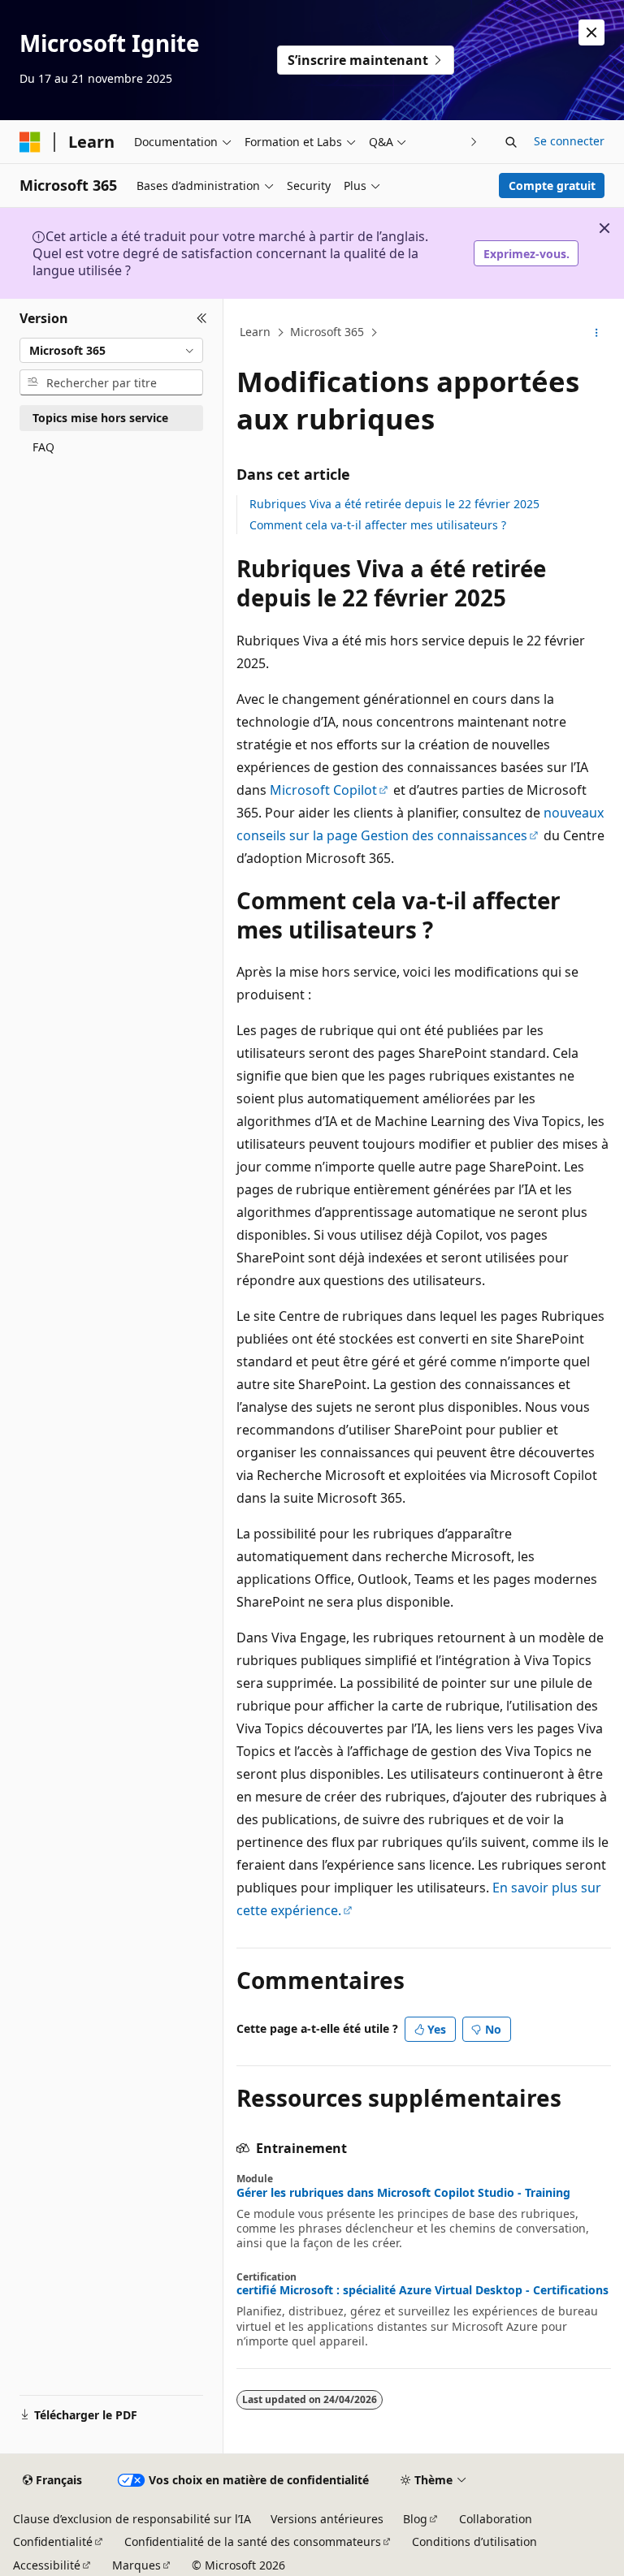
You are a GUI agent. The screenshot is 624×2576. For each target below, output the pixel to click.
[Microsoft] (30, 142)
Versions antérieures (327, 2519)
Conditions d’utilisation (474, 2541)
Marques (136, 2565)
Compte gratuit (552, 186)
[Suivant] (474, 142)
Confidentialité (53, 2541)
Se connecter (569, 141)
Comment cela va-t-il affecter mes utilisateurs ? (378, 525)
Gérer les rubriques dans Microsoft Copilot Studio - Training (403, 2193)
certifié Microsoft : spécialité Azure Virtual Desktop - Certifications (422, 2290)
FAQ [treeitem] (43, 447)
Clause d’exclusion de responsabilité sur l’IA (132, 2519)
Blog (415, 2519)
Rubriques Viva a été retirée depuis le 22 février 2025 (394, 504)
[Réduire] (202, 318)
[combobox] (111, 351)
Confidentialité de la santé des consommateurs (253, 2541)
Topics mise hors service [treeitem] (100, 418)
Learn (255, 332)
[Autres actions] (597, 333)
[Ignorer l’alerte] (591, 32)
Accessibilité (47, 2565)
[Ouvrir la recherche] (511, 142)
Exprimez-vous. (526, 254)
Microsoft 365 (327, 332)
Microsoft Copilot (323, 790)
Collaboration (496, 2519)
